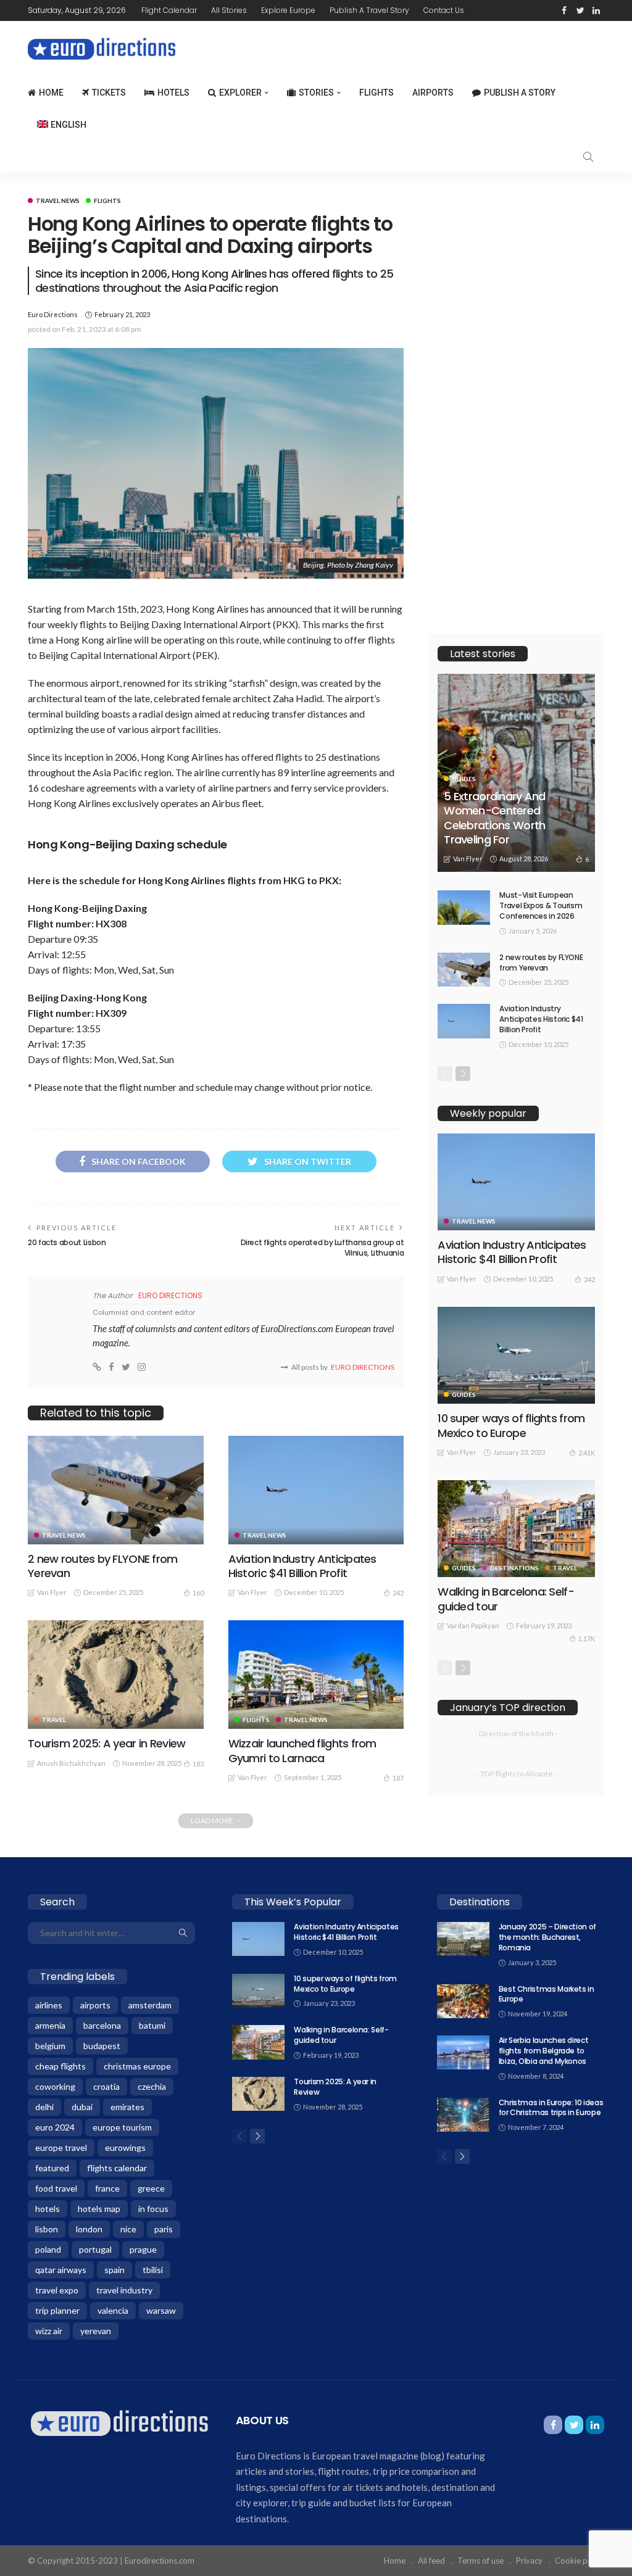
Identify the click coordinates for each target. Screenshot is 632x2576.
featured (52, 2168)
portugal (95, 2249)
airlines (49, 2005)
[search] (588, 157)
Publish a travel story (369, 10)
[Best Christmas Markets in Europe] (463, 2001)
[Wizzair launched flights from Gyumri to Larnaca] (316, 1675)
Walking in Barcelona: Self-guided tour (506, 1599)
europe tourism (122, 2127)
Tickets (109, 93)
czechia (152, 2086)
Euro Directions (53, 314)
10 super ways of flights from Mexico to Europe (511, 1425)
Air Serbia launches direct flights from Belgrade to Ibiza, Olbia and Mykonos (544, 2051)
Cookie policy (580, 2561)
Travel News (58, 201)
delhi (44, 2107)
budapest (102, 2046)
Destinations (514, 1568)
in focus (153, 2209)
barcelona (102, 2025)
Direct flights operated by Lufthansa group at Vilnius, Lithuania (322, 1248)
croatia (106, 2086)
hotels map (99, 2209)
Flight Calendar (169, 10)
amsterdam (150, 2005)
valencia (113, 2310)
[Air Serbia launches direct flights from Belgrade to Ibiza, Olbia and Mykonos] (463, 2052)
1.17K (587, 1638)
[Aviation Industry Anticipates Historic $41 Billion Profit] (316, 1490)
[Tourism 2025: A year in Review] (116, 1675)
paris (164, 2229)
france (107, 2188)
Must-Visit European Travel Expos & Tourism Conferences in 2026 (541, 905)
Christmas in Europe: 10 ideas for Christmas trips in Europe (551, 2108)
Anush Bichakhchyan (71, 1763)
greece (151, 2188)
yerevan (96, 2331)
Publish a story (520, 93)
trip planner (57, 2310)
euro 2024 (55, 2127)
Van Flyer (52, 1592)
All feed (431, 2561)
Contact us (444, 10)
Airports (433, 93)
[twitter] (580, 10)
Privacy (529, 2561)
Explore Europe (288, 10)
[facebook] (564, 10)
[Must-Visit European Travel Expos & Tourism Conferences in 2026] (464, 907)
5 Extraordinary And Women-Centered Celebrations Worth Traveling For (494, 818)
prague (143, 2249)
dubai (82, 2107)
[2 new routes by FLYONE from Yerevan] (116, 1490)
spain (114, 2270)
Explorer (240, 93)
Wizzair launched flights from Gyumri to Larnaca (302, 1750)
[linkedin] (596, 10)
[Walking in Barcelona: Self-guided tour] (516, 1529)
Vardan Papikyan (473, 1626)
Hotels (173, 93)
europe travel (61, 2147)
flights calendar (117, 2168)
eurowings (125, 2147)
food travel (56, 2188)
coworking (55, 2086)
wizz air (49, 2331)
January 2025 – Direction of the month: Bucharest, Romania (547, 1937)
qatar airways (61, 2270)
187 (398, 1778)
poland (48, 2249)
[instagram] (142, 1367)
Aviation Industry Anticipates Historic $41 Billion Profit (302, 1566)
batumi (152, 2025)
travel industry (124, 2290)
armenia (50, 2025)
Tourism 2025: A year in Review (106, 1743)
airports (95, 2005)
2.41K (587, 1453)
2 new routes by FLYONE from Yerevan (103, 1566)
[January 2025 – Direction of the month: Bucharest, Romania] (463, 1939)
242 (398, 1593)
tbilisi (153, 2270)
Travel (54, 1720)
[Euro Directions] (119, 2422)
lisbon (47, 2229)
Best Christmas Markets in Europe (547, 1994)
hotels (48, 2209)
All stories (229, 10)
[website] (97, 1367)
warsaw (161, 2310)
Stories (316, 93)
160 (198, 1593)
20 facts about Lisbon (67, 1242)
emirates (127, 2107)
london (89, 2229)
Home (51, 93)
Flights (376, 93)
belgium (50, 2046)
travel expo (57, 2290)
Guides (464, 779)
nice (128, 2229)
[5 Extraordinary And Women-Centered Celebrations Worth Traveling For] (516, 773)
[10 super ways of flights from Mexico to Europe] (516, 1355)
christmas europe (137, 2066)
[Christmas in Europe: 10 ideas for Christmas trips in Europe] (463, 2115)
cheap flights (60, 2066)
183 (198, 1764)
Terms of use (480, 2561)
